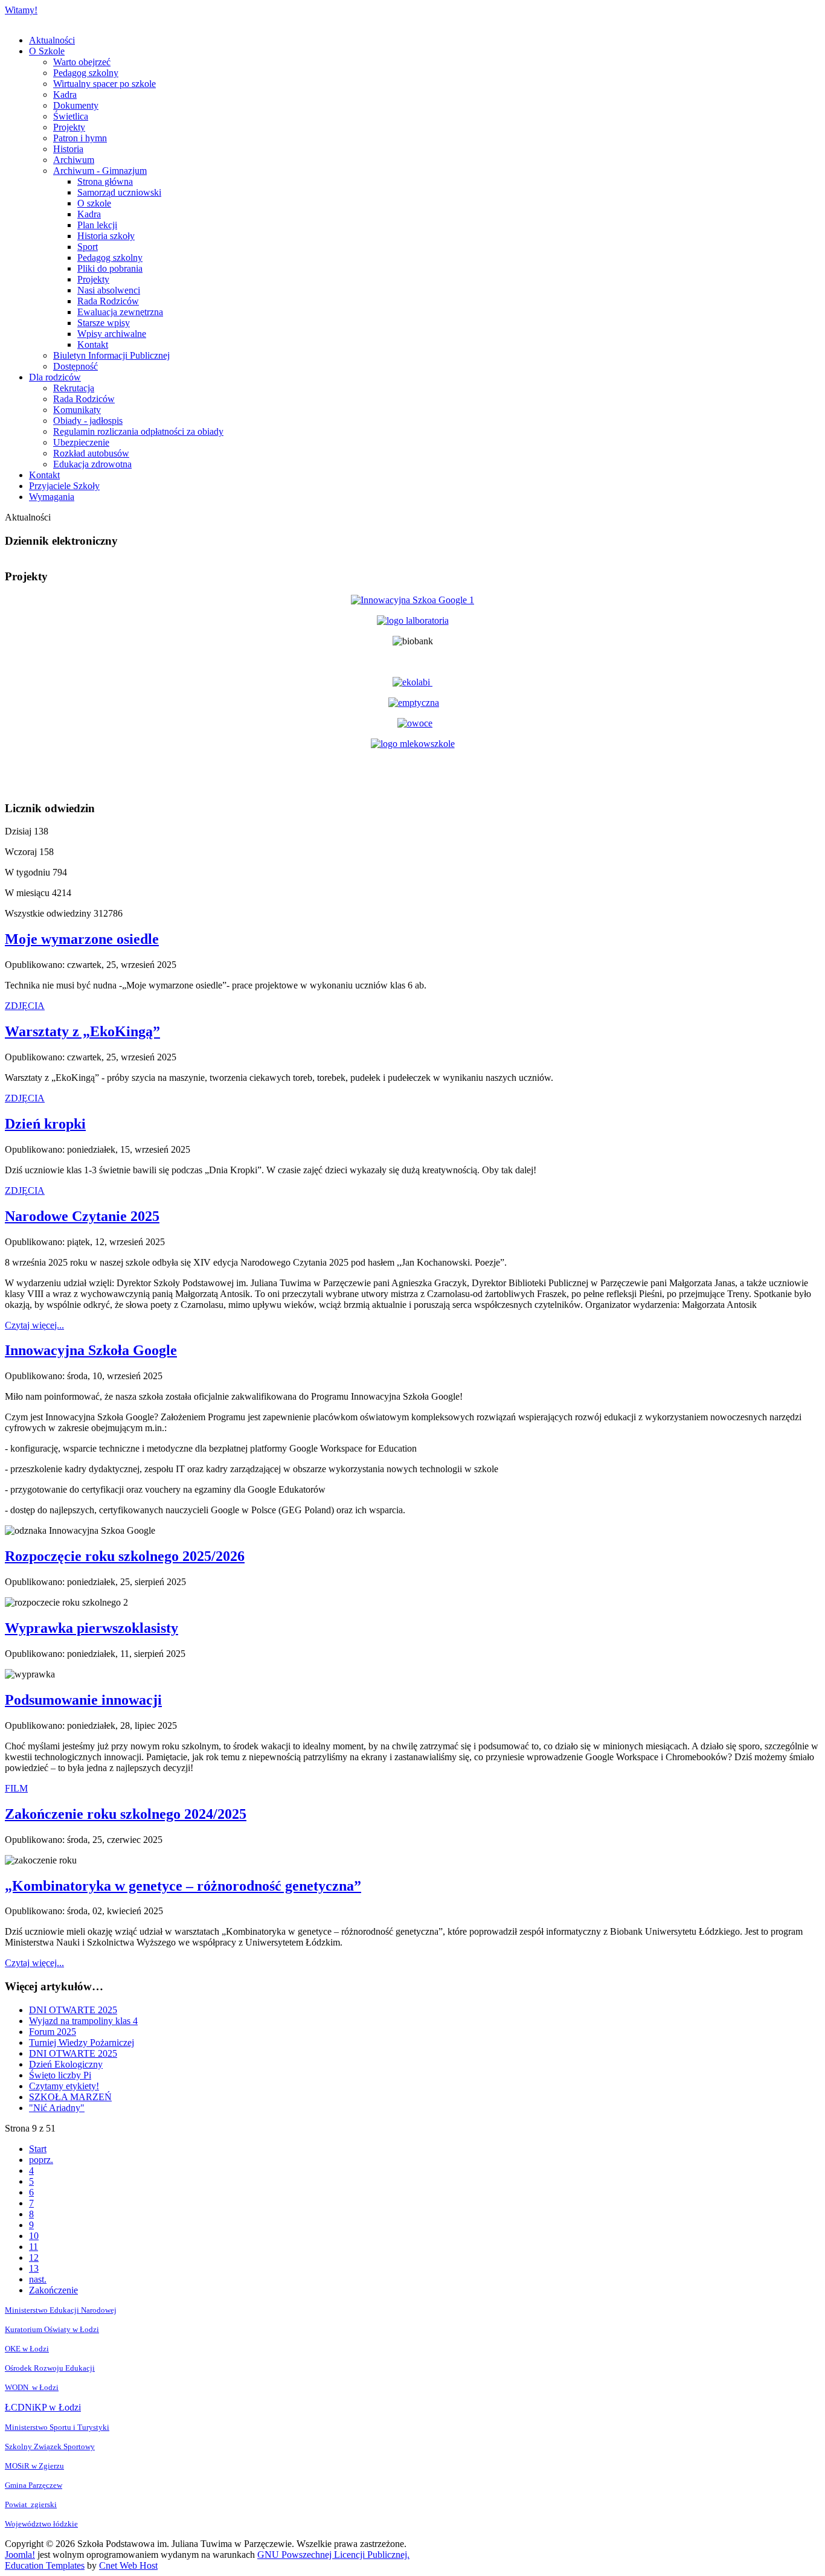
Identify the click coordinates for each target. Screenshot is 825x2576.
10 (34, 2236)
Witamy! (21, 10)
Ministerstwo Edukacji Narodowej (61, 2310)
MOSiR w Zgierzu (34, 2466)
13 (34, 2268)
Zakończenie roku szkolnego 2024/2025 (126, 1814)
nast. (38, 2279)
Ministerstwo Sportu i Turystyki (57, 2427)
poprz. (41, 2160)
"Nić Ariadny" (57, 2108)
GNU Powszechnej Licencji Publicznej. (333, 2555)
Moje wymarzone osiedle (82, 939)
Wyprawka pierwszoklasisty (91, 1628)
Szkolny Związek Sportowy (50, 2446)
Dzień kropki (45, 1124)
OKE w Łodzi (27, 2349)
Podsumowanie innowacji (83, 1700)
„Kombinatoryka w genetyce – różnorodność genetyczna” (183, 1886)
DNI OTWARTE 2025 (73, 2010)
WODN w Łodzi (32, 2387)
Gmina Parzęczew (34, 2485)
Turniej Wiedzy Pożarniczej (82, 2043)
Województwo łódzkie (41, 2524)
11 (34, 2247)
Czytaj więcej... (34, 1325)
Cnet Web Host (128, 2565)
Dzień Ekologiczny (66, 2064)
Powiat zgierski (31, 2504)
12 (34, 2257)
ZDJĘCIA (25, 1006)
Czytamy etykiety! (64, 2086)
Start (38, 2149)
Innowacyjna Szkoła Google (91, 1350)
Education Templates (45, 2565)
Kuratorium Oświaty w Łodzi (52, 2329)
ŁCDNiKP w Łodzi (43, 2407)
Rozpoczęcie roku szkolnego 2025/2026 (125, 1556)
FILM (16, 1788)
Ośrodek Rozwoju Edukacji (50, 2368)
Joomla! (20, 2555)
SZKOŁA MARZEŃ (70, 2097)
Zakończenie (53, 2290)
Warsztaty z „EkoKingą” (82, 1031)
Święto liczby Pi (60, 2075)
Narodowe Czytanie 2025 (82, 1216)
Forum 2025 (53, 2032)
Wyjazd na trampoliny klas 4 (83, 2021)
